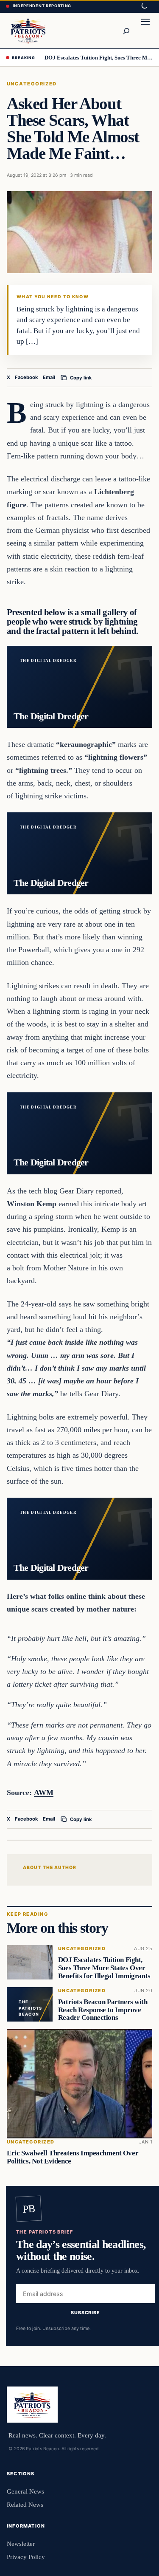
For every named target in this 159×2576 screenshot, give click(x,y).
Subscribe (85, 2313)
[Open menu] (145, 31)
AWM (44, 1793)
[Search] (126, 31)
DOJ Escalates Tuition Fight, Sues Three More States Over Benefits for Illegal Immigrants (99, 58)
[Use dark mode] (144, 6)
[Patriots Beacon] (28, 30)
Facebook (26, 377)
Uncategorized (32, 84)
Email (49, 377)
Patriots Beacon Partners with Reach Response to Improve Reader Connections (103, 2010)
